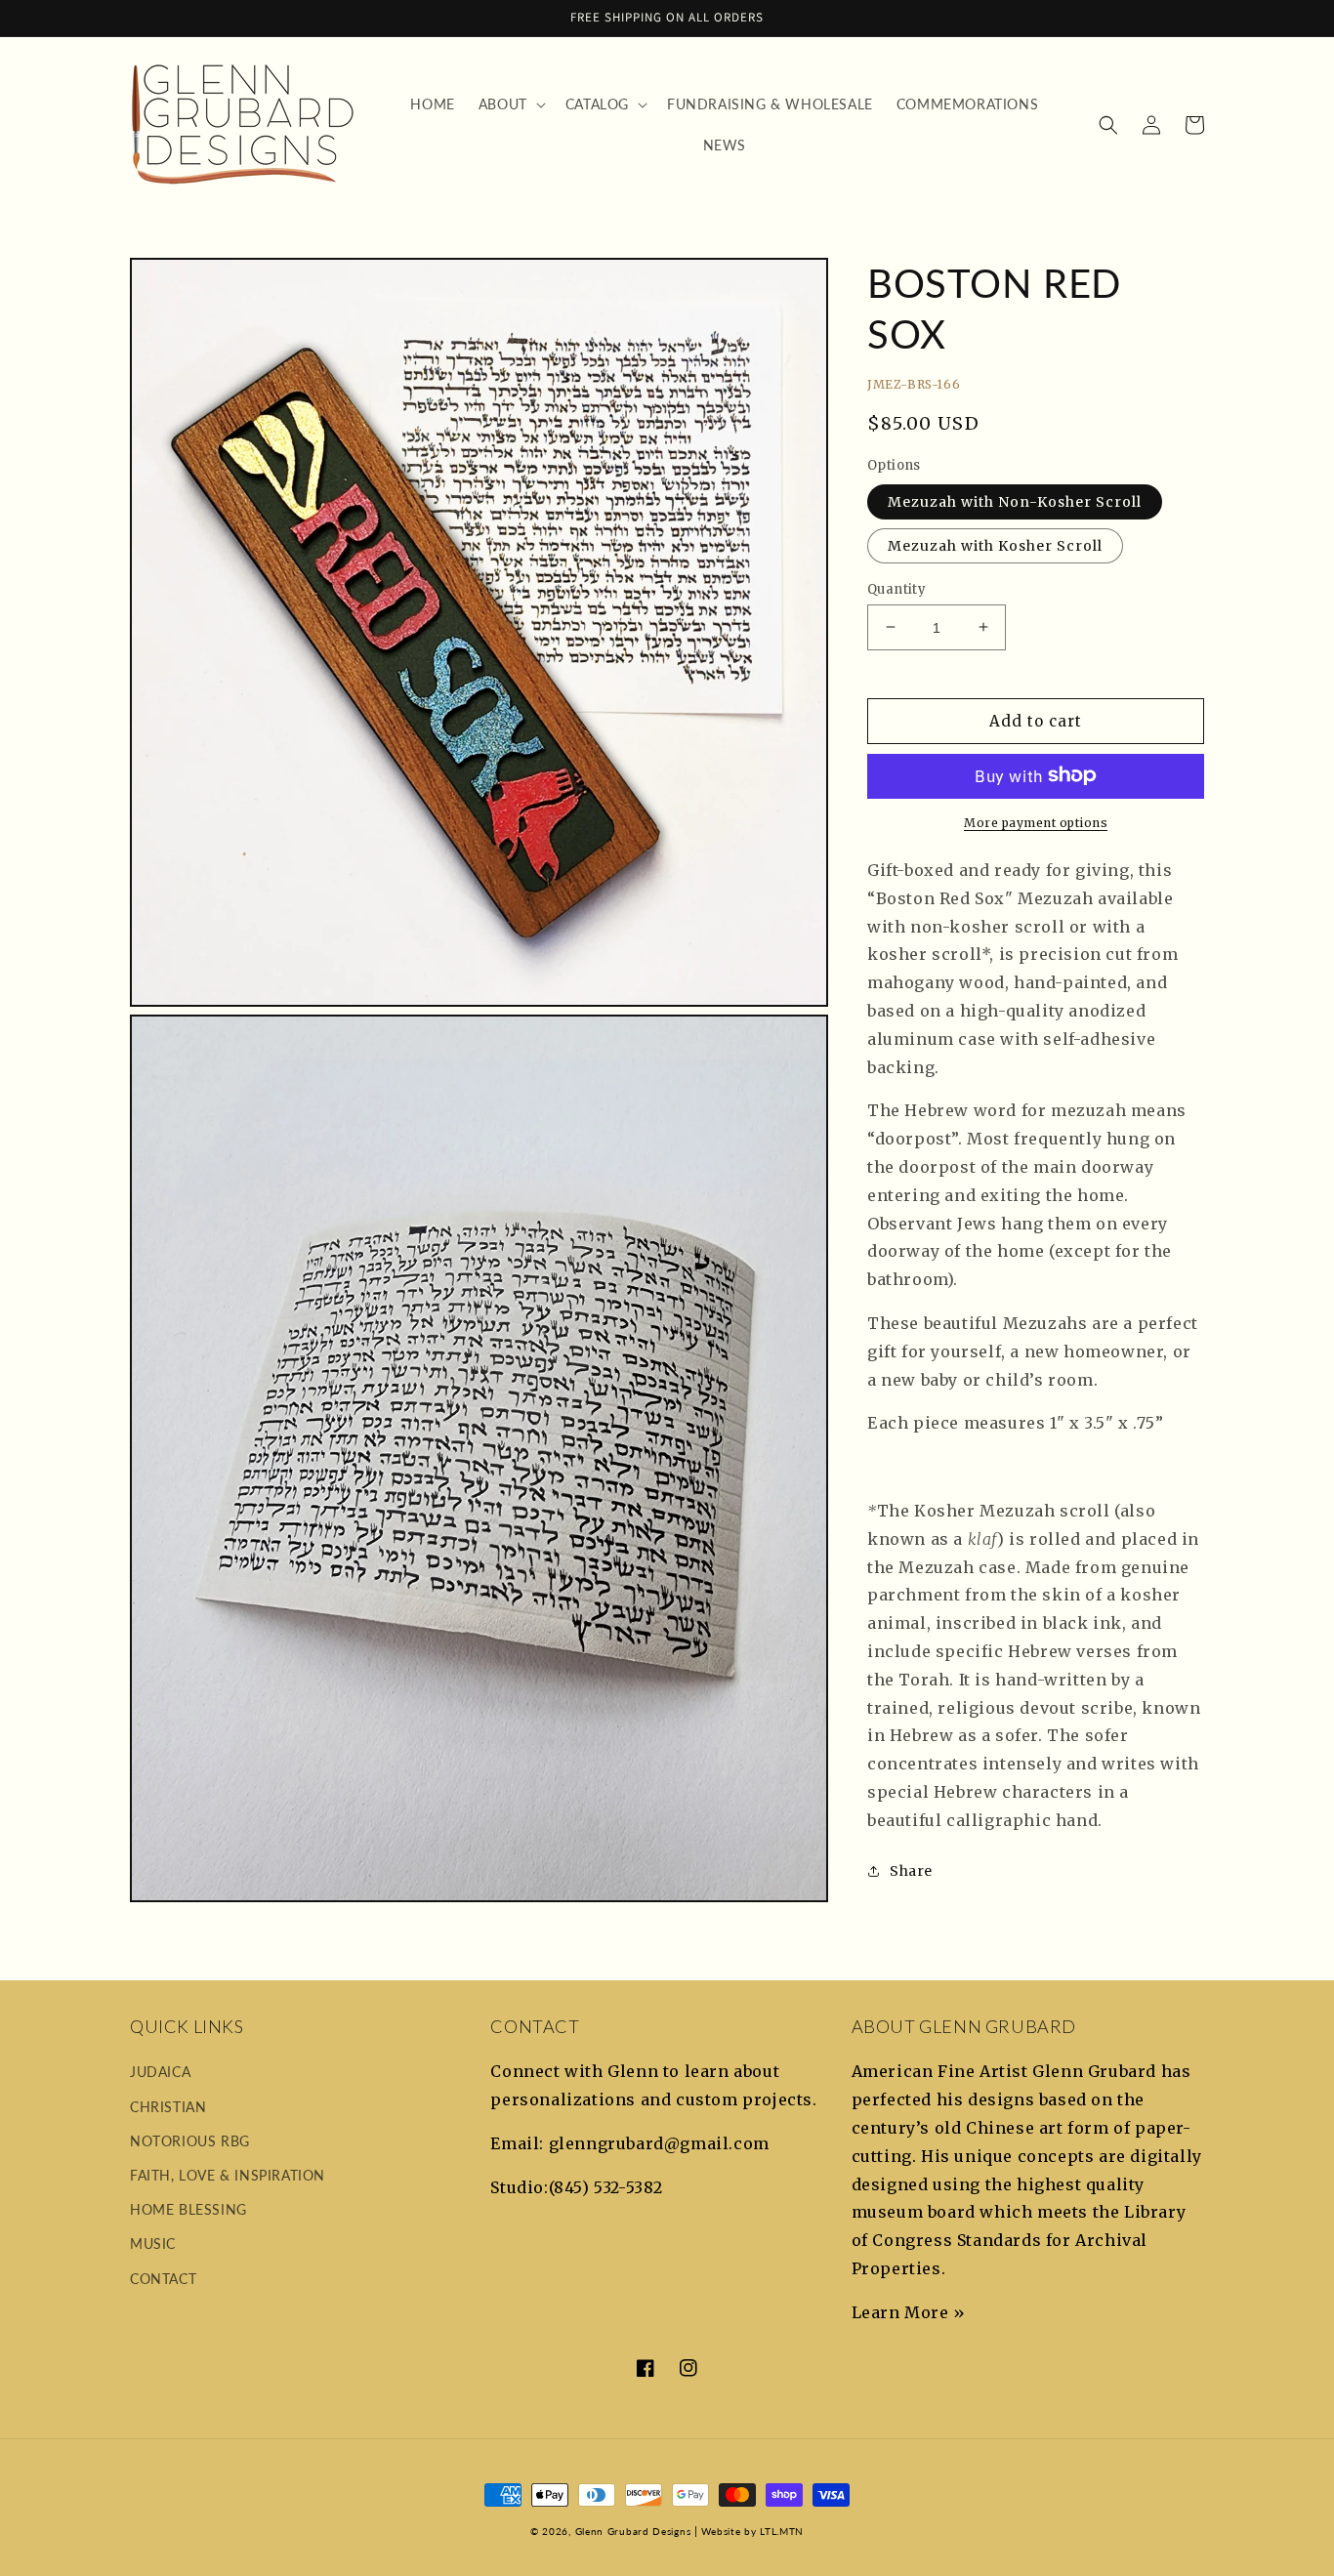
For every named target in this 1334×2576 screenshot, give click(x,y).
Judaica (160, 2072)
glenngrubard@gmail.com (659, 2143)
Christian (168, 2107)
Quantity (896, 588)
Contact (163, 2279)
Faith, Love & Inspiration (228, 2175)
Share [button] (911, 1870)
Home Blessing (188, 2209)
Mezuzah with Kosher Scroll (995, 545)
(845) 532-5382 (606, 2187)
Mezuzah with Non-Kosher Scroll (1015, 501)
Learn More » (909, 2312)
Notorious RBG (190, 2141)
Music (153, 2244)
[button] (510, 104)
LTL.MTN (782, 2531)
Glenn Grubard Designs (633, 2531)
